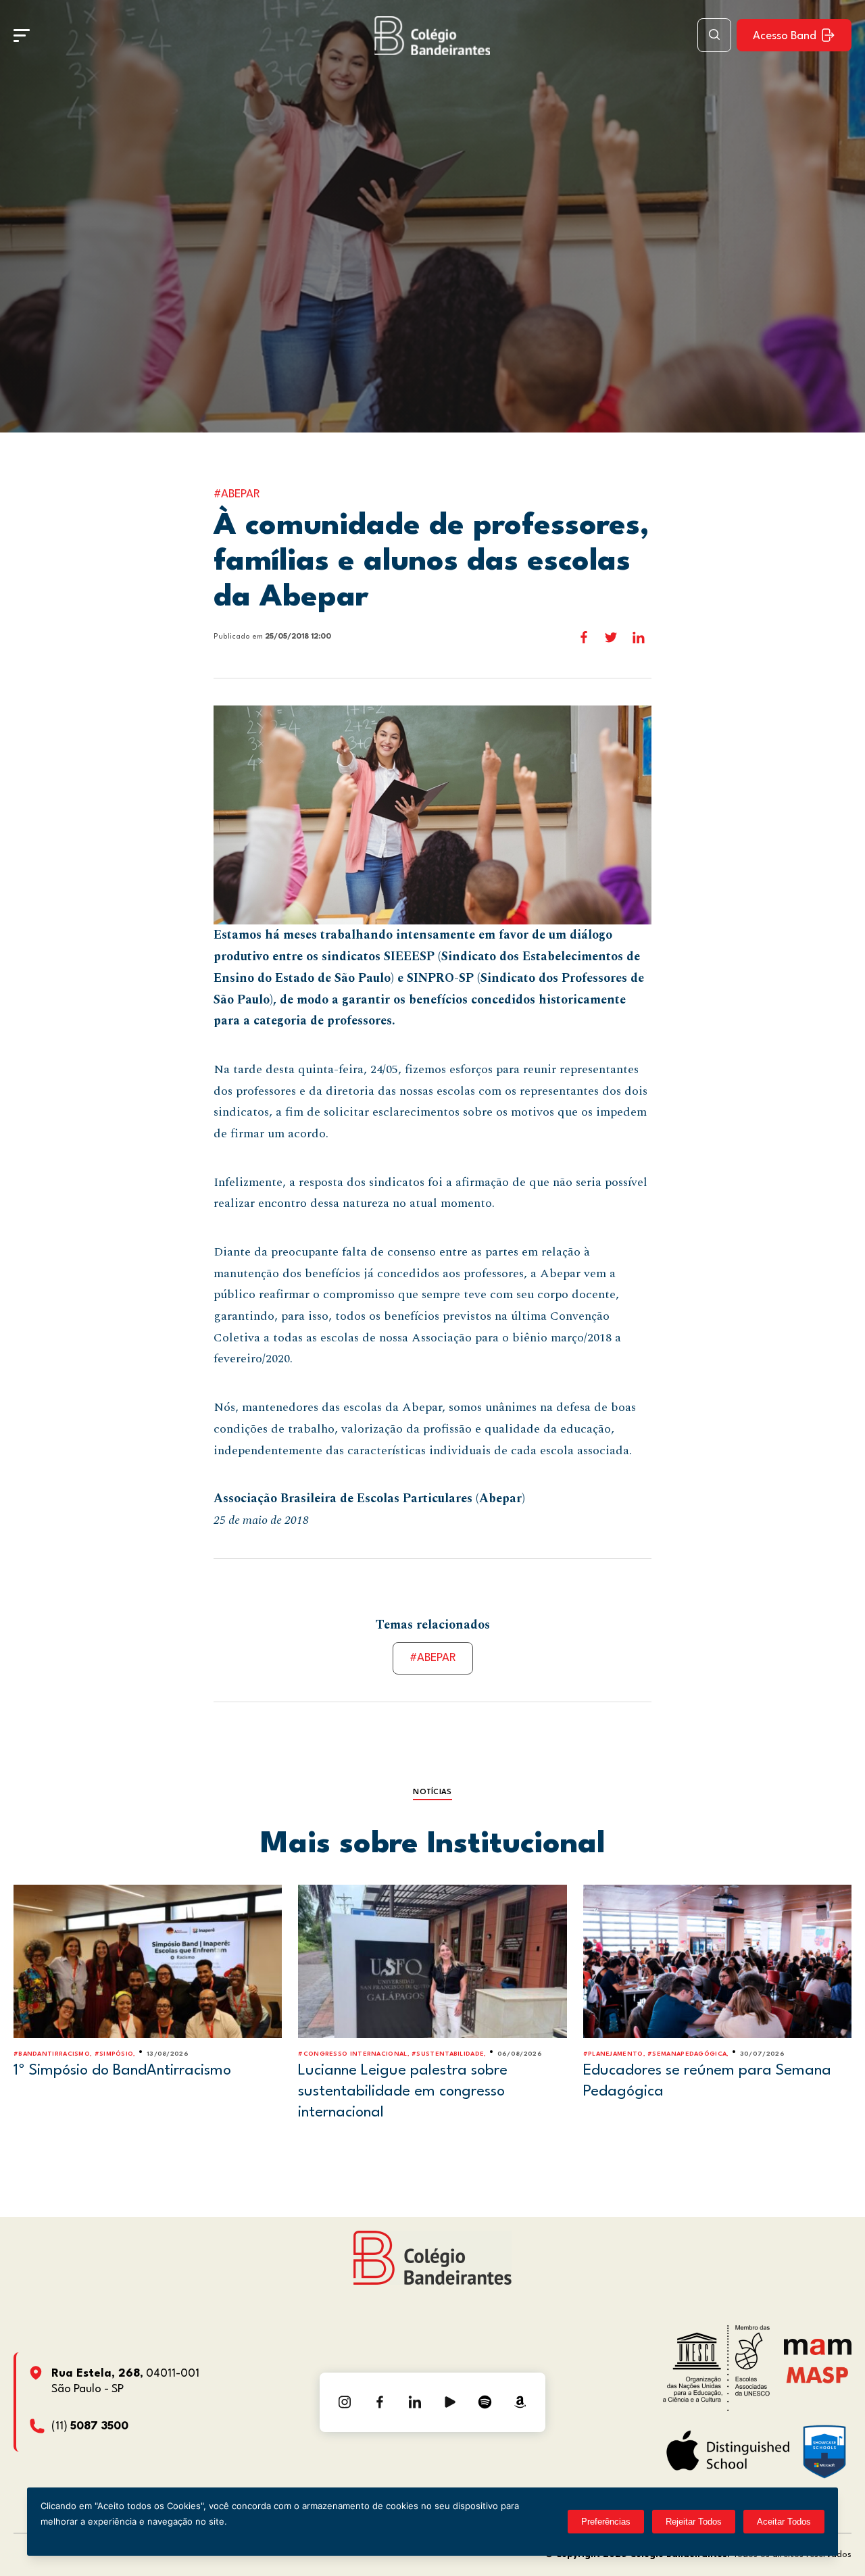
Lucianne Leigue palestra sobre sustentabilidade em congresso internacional (403, 2091)
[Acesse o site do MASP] (817, 2374)
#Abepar (433, 1658)
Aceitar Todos (784, 2522)
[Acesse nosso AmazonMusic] (520, 2402)
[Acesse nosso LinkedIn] (415, 2402)
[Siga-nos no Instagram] (345, 2402)
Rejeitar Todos (694, 2522)
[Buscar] (714, 35)
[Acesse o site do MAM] (818, 2352)
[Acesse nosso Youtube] (450, 2402)
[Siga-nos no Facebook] (380, 2402)
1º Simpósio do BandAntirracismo (122, 2071)
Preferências (606, 2522)
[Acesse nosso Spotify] (485, 2402)
